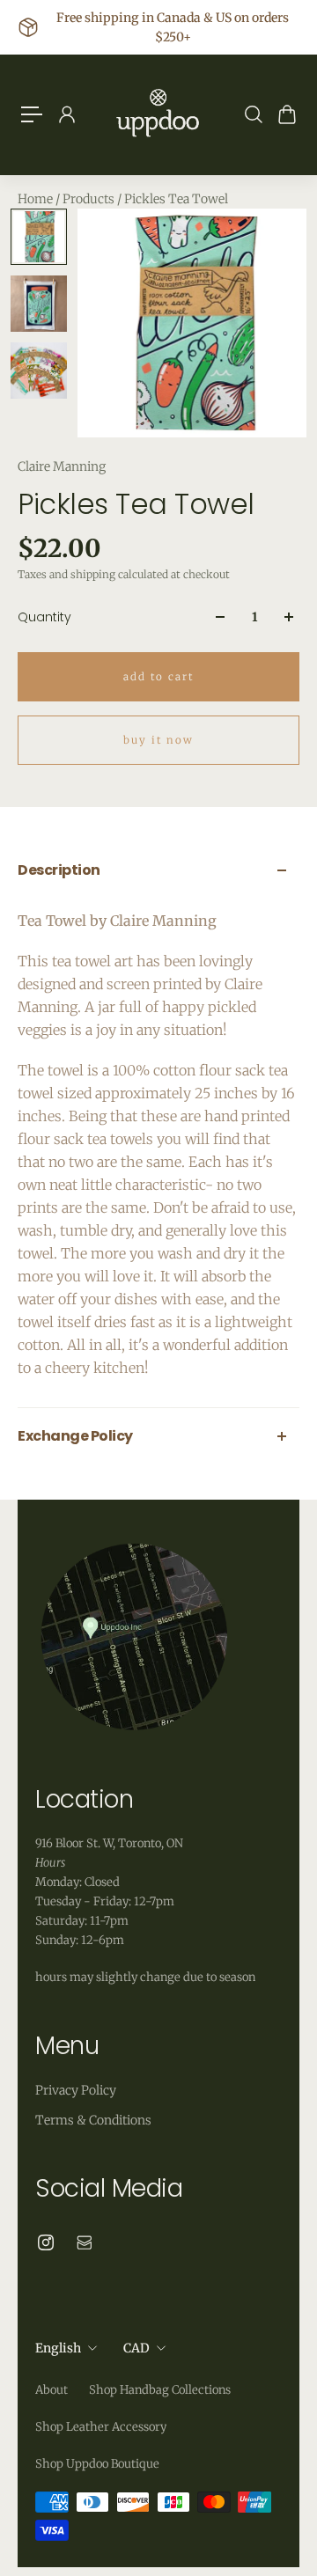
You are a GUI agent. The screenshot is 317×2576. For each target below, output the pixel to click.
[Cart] (286, 114)
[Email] (85, 2242)
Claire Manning (62, 466)
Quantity (44, 617)
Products (90, 199)
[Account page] (66, 114)
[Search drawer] (253, 114)
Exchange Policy (75, 1436)
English (58, 2348)
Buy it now (158, 740)
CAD (136, 2348)
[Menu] (32, 114)
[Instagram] (46, 2242)
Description (59, 870)
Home (37, 199)
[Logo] (158, 114)
